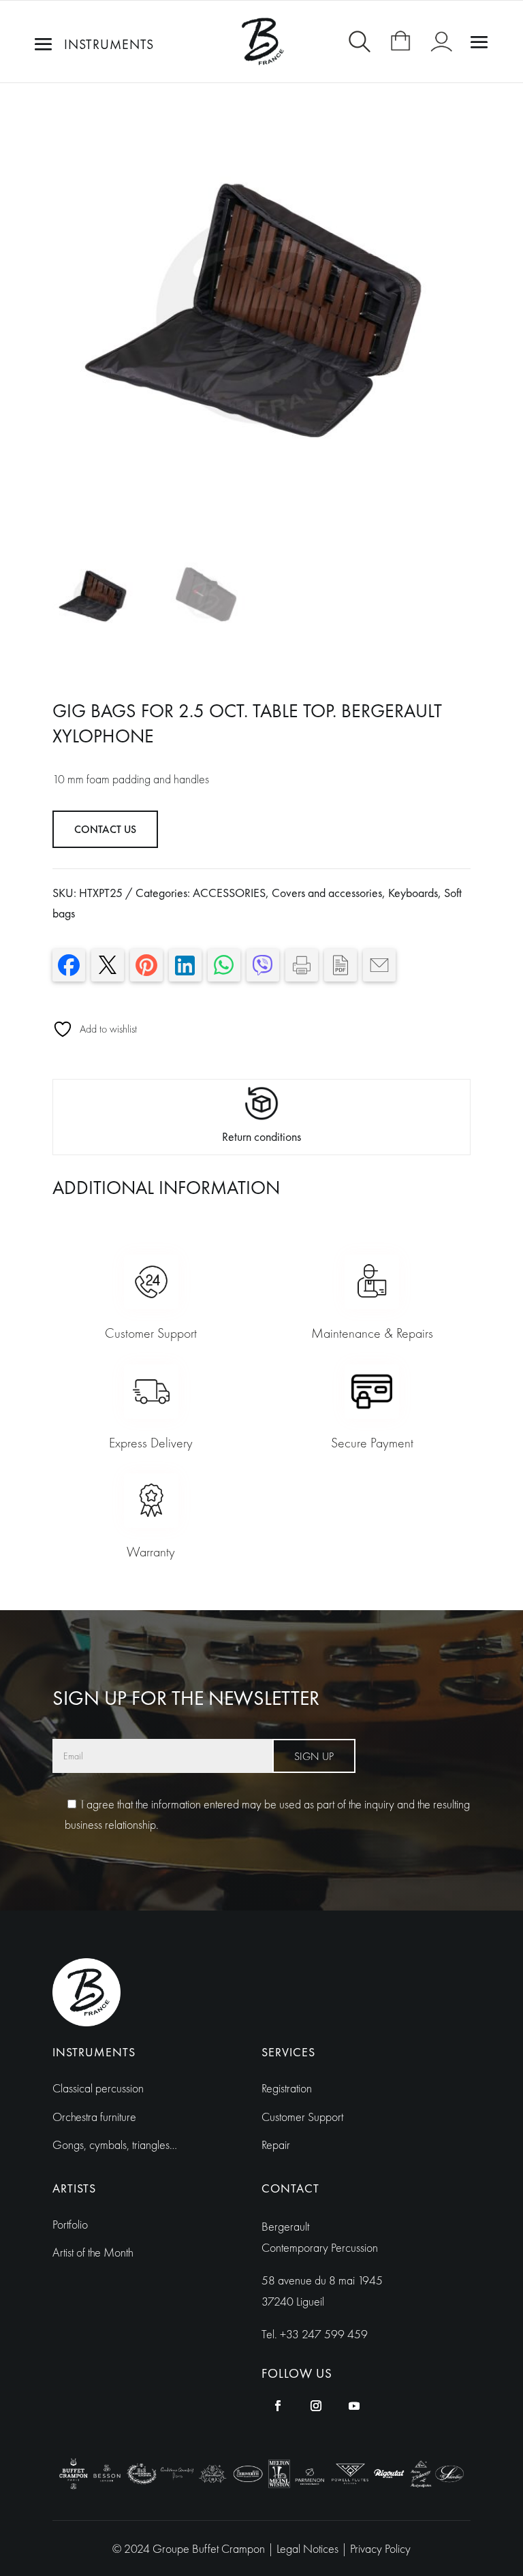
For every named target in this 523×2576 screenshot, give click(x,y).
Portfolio (70, 2224)
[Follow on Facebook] (278, 2406)
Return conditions (261, 1136)
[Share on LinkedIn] (185, 965)
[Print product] (302, 965)
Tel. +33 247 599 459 (315, 2334)
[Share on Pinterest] (146, 965)
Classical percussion (98, 2088)
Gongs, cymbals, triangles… (115, 2145)
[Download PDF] (340, 965)
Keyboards (413, 893)
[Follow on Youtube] (354, 2406)
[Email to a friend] (379, 965)
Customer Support (302, 2117)
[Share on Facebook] (69, 965)
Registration (287, 2088)
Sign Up (314, 1756)
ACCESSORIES (229, 893)
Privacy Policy (380, 2548)
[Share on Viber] (263, 965)
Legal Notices (309, 2548)
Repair (276, 2145)
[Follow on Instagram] (316, 2406)
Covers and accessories (327, 893)
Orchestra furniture (94, 2117)
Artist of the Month (93, 2252)
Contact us (105, 829)
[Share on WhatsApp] (224, 965)
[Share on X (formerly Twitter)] (108, 965)
